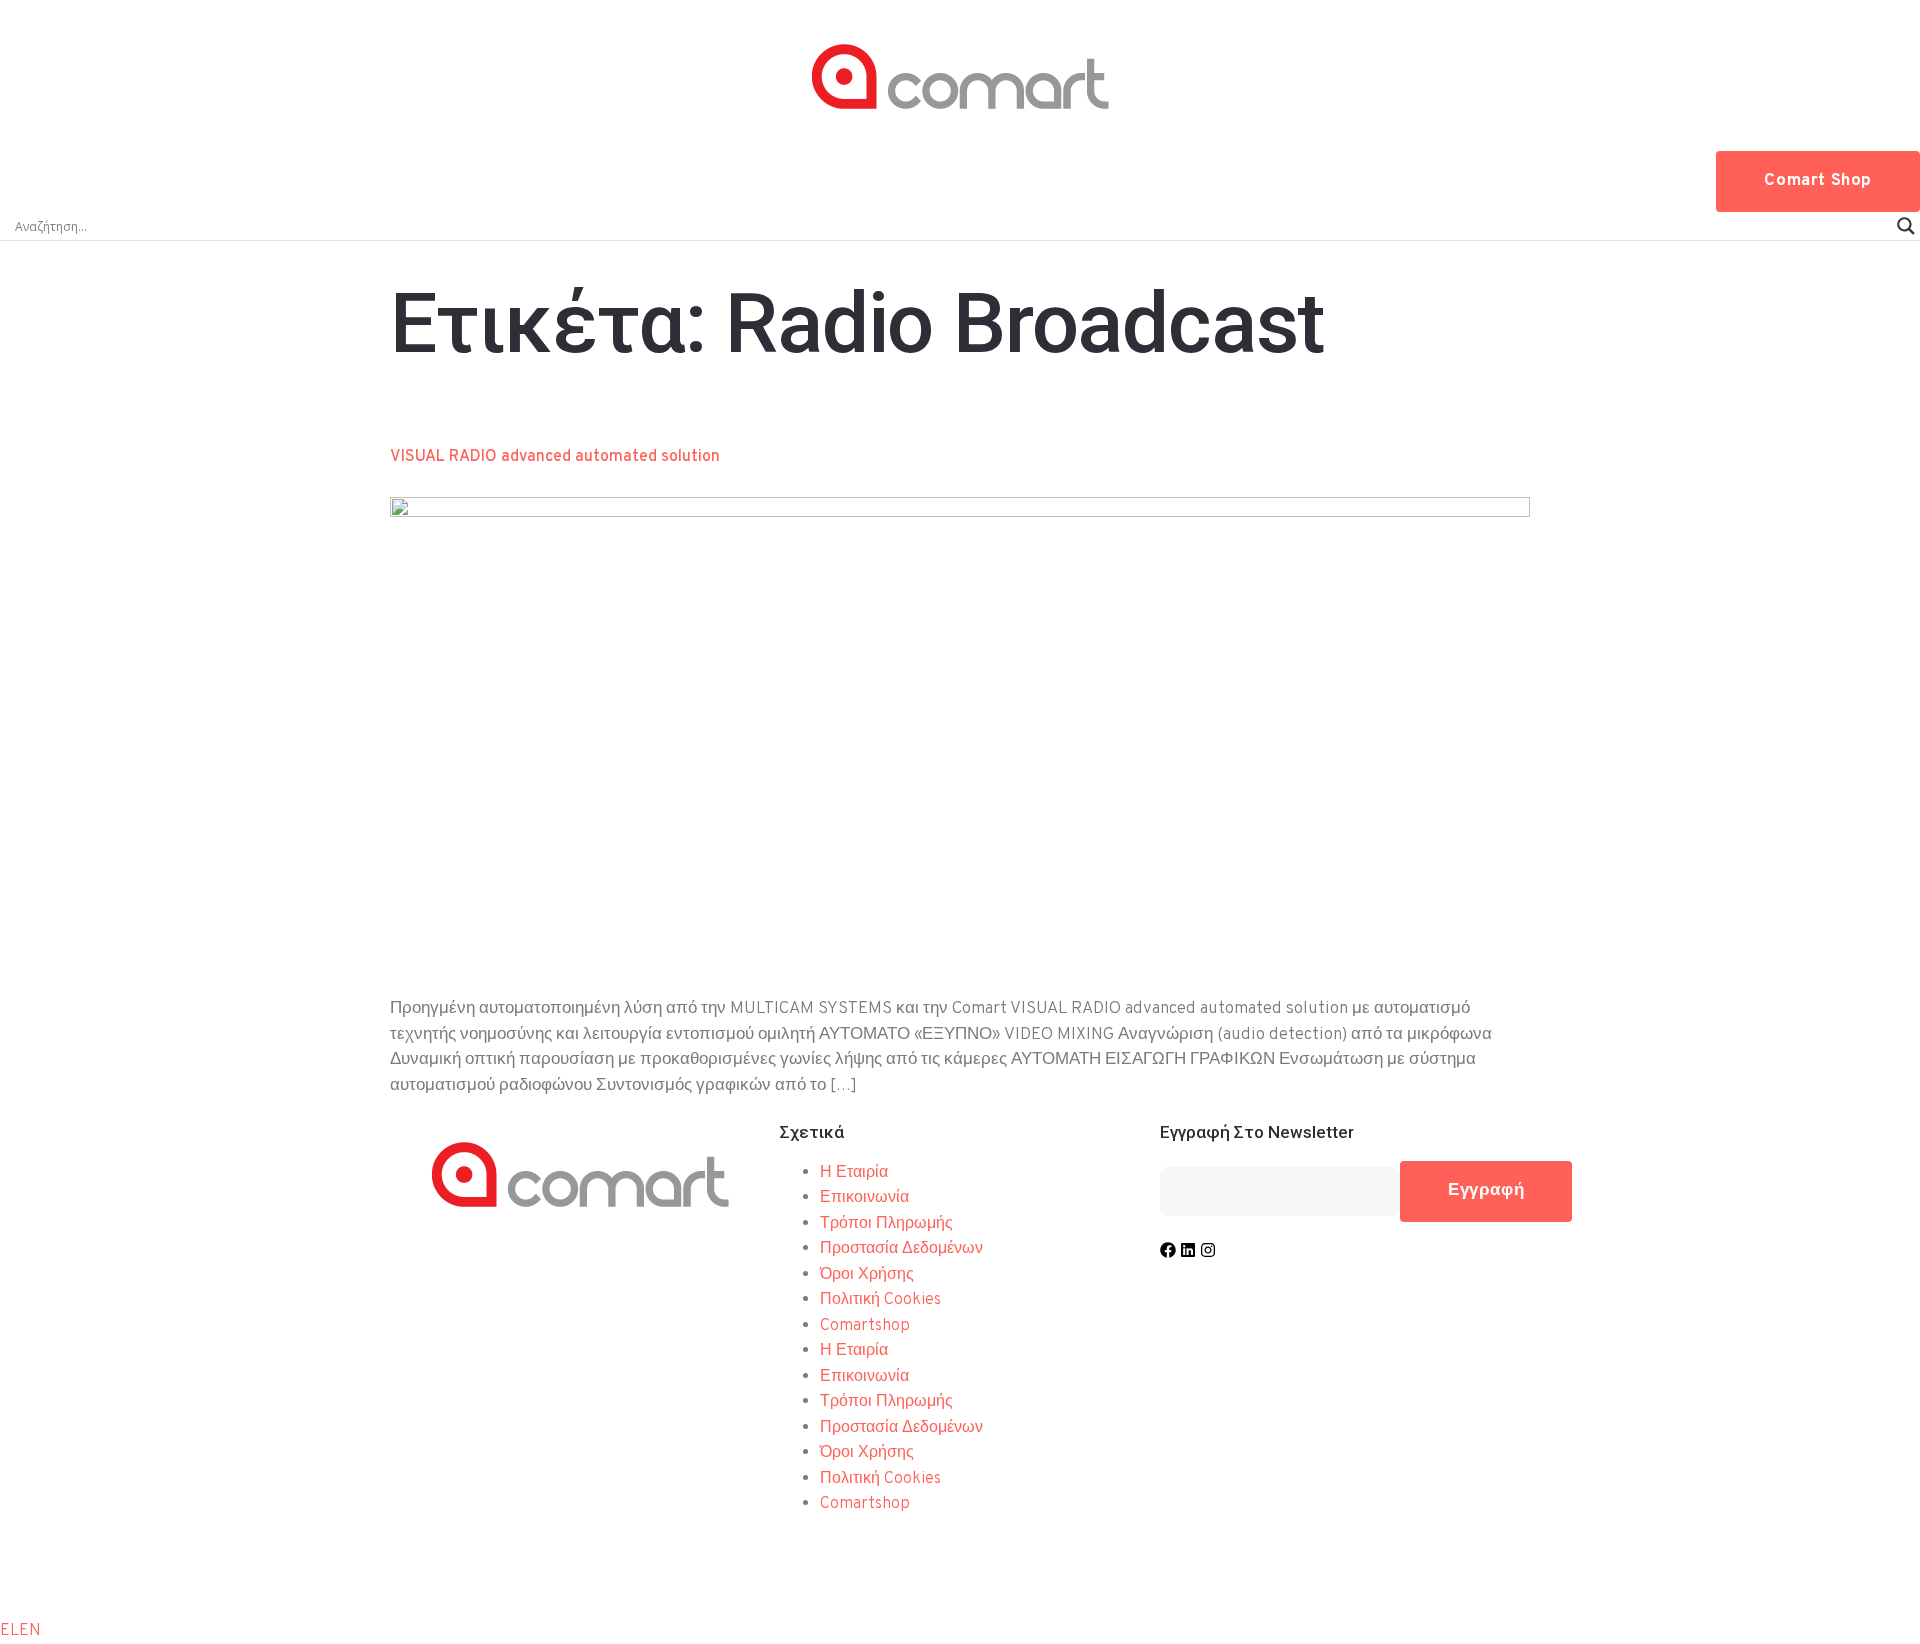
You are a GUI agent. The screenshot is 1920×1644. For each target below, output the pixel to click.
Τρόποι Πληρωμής (886, 1224)
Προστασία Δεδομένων (901, 1249)
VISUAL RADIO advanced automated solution (555, 457)
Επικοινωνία (864, 1198)
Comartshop (865, 1326)
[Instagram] (1208, 1250)
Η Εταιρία (854, 1173)
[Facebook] (1168, 1250)
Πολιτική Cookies (880, 1300)
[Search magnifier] (1906, 226)
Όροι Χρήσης (867, 1275)
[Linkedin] (1188, 1250)
